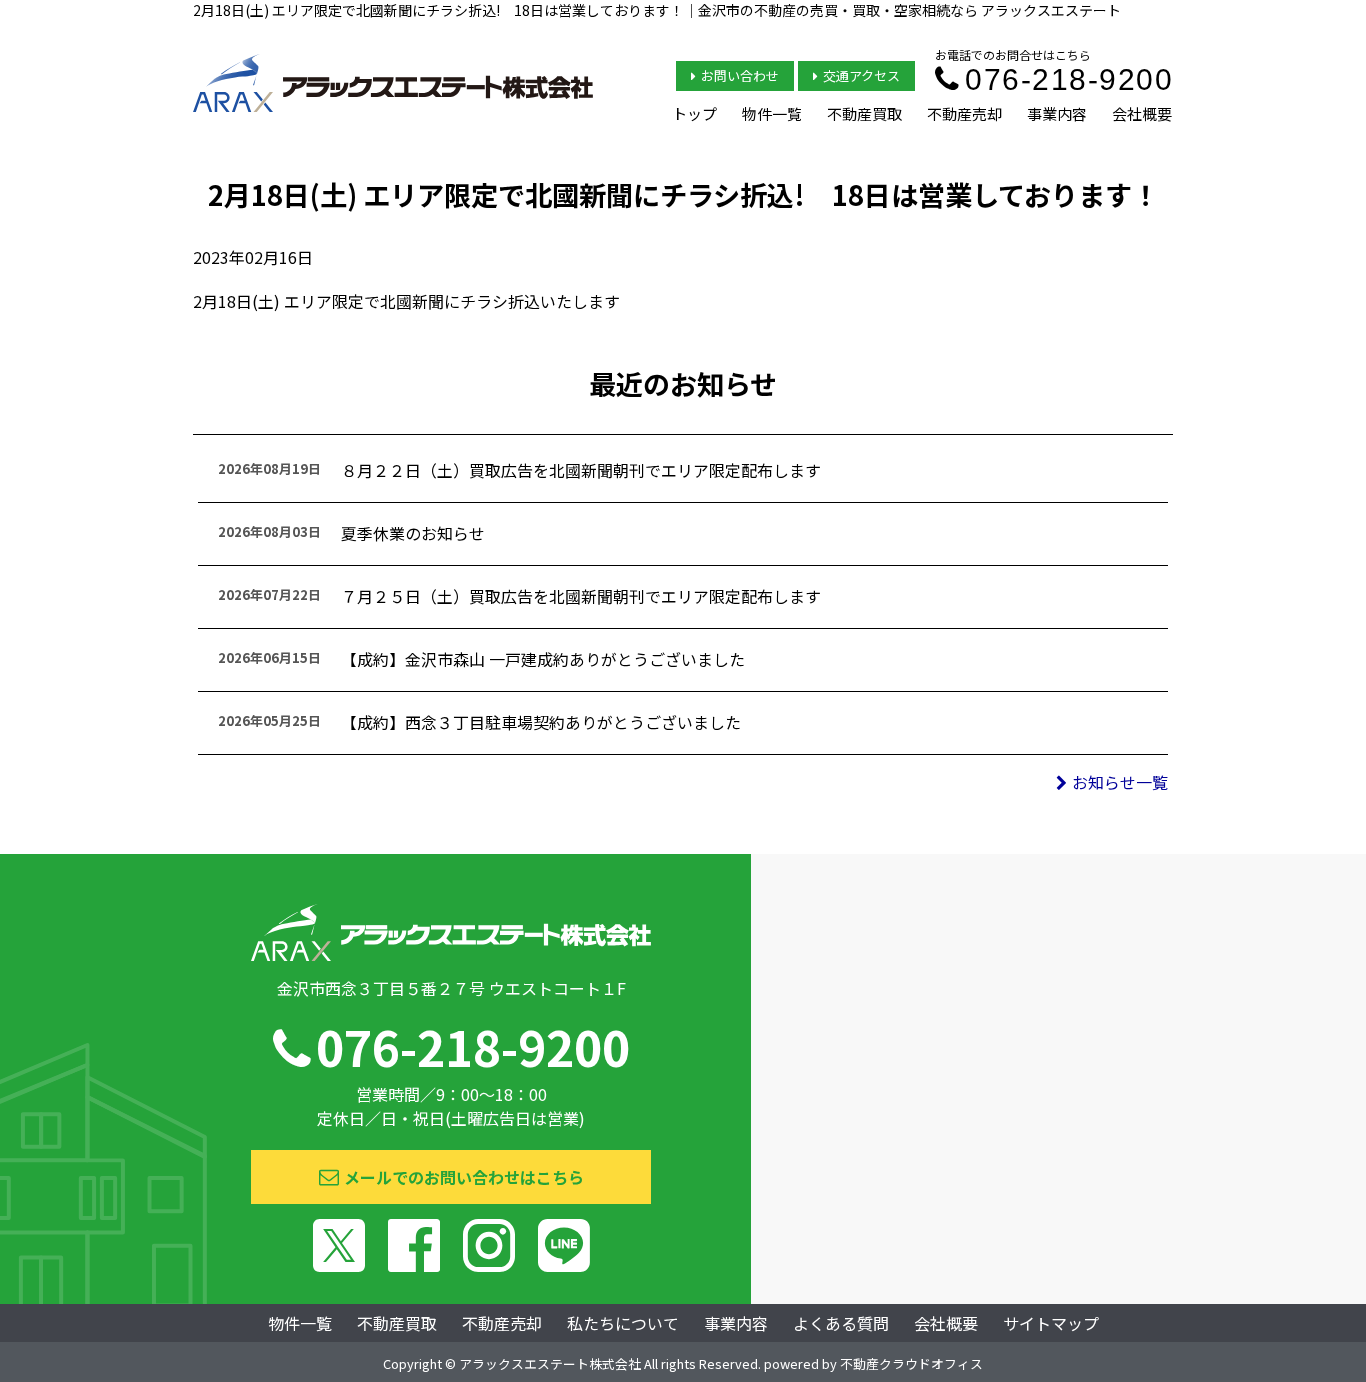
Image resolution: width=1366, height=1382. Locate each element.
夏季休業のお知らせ (413, 533)
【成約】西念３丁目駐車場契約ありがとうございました (541, 722)
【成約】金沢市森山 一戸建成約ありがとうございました (543, 659)
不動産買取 (864, 113)
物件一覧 (772, 113)
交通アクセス (861, 75)
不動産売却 (964, 113)
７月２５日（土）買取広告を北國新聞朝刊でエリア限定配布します (581, 596)
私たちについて (623, 1323)
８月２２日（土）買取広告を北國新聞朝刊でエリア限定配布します (581, 470)
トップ (694, 113)
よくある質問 (841, 1323)
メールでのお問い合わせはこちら (464, 1177)
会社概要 (1142, 113)
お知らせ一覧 (1120, 782)
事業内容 (1057, 113)
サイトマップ (1051, 1323)
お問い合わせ (740, 75)
